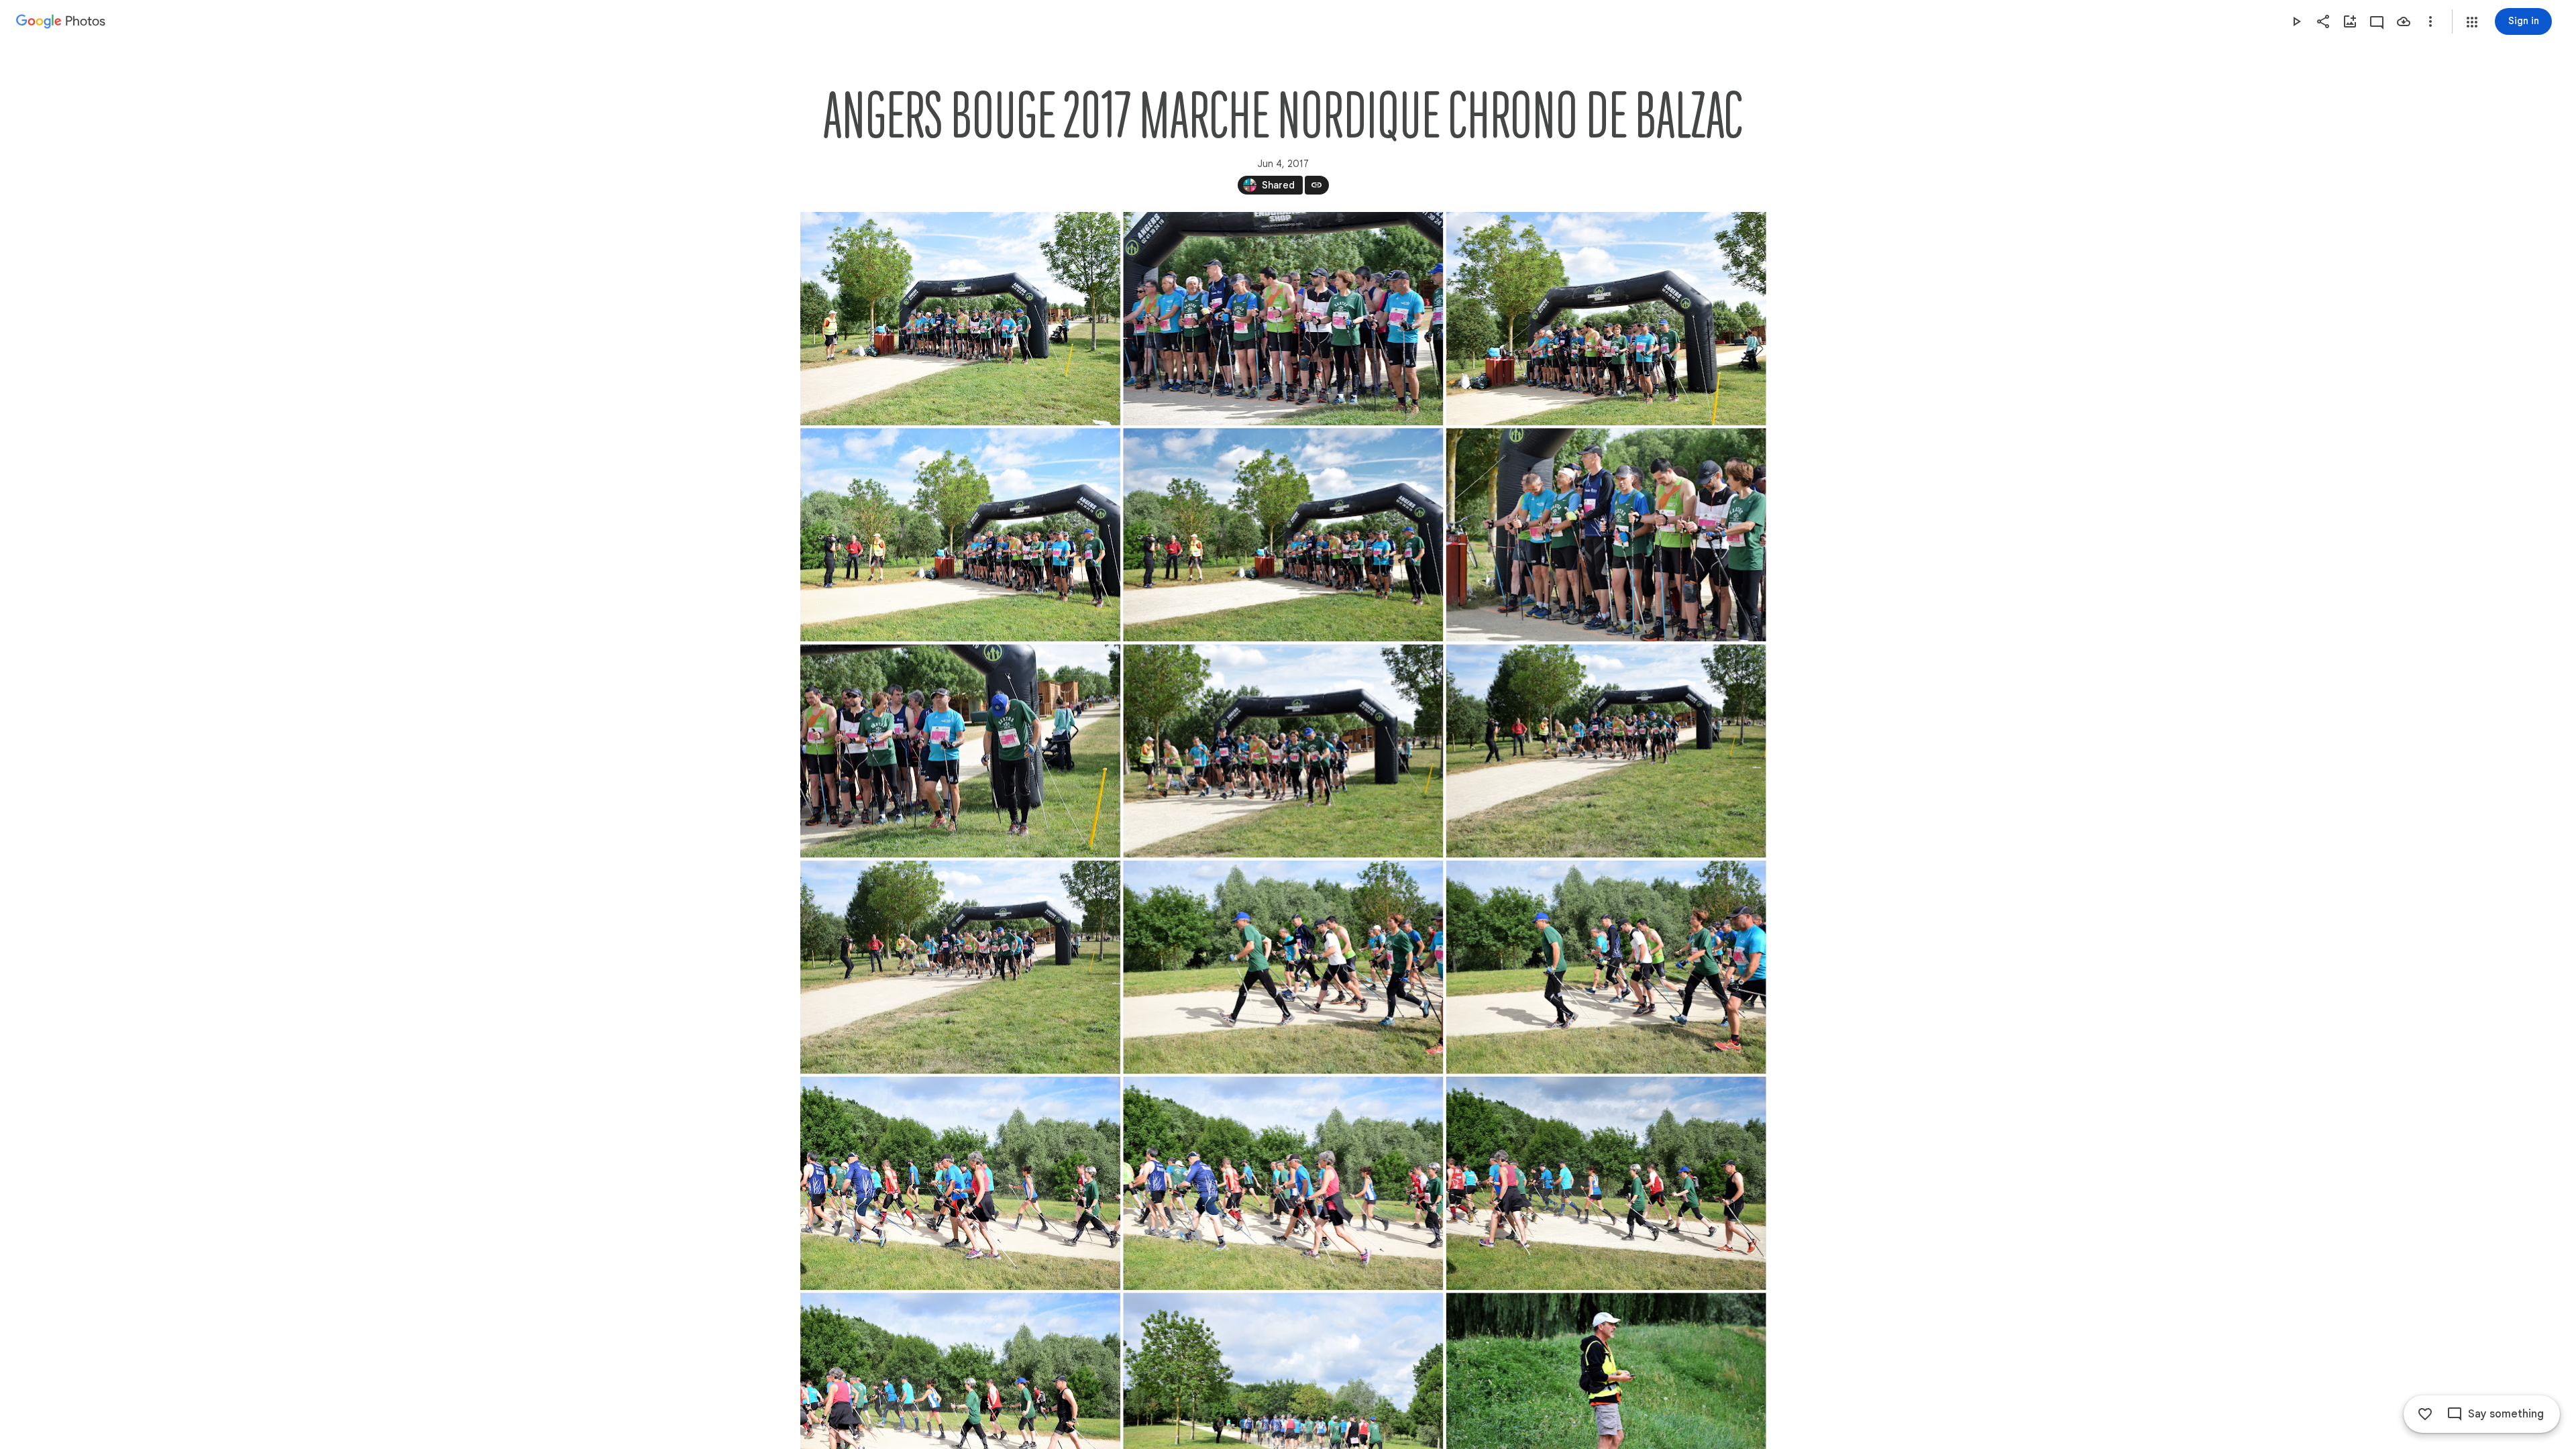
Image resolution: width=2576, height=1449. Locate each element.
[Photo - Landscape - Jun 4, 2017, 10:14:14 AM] (1283, 319)
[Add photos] (2350, 21)
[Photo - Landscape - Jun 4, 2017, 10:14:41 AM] (1606, 535)
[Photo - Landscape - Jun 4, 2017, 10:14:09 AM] (960, 319)
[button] (2472, 22)
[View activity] (2377, 21)
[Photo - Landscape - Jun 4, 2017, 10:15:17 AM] (960, 1183)
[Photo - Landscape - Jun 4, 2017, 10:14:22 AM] (1606, 319)
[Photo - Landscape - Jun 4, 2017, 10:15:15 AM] (1606, 967)
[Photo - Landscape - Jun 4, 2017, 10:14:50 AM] (960, 751)
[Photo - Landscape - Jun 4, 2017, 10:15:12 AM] (1283, 751)
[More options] (2430, 21)
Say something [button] (2506, 1414)
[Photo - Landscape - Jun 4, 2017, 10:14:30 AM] (960, 535)
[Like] (2425, 1414)
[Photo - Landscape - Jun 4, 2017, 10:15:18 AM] (1606, 1183)
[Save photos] (2404, 21)
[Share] (2323, 21)
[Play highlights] (2296, 21)
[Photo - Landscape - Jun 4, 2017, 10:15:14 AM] (1283, 967)
